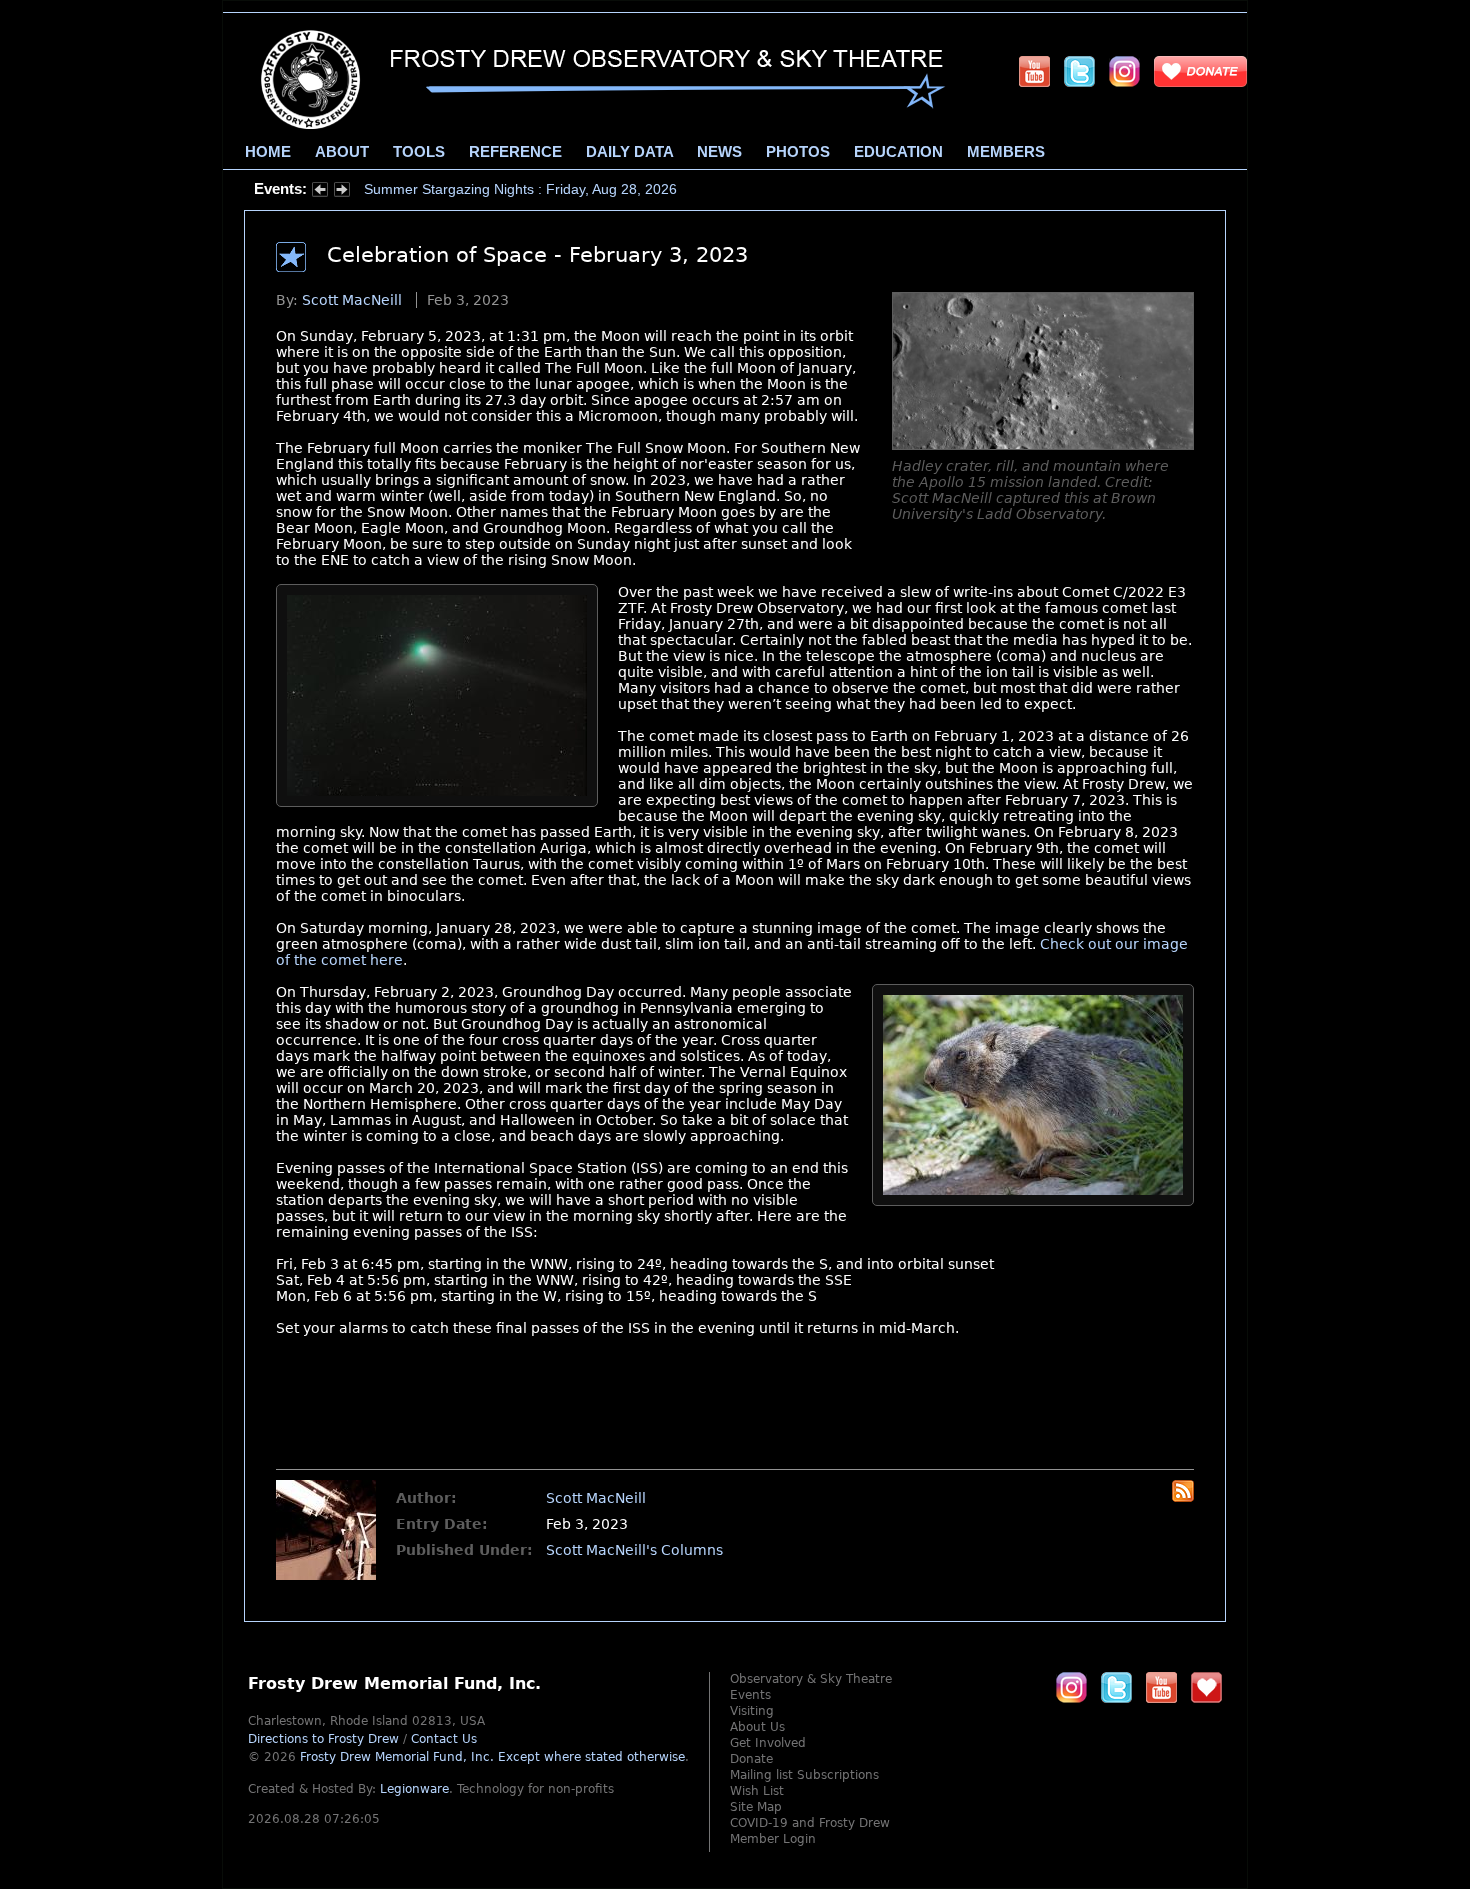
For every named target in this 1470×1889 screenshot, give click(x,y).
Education (898, 152)
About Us (757, 1727)
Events (750, 1695)
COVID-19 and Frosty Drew (810, 1823)
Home (268, 152)
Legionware (414, 1789)
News (719, 152)
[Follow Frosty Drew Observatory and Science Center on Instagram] (1124, 71)
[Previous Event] (320, 192)
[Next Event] (342, 192)
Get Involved (768, 1743)
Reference (515, 152)
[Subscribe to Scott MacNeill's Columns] (1183, 1497)
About (342, 152)
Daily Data (629, 152)
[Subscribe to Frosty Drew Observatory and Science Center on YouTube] (1034, 71)
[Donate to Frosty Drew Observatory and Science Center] (1200, 71)
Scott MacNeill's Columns (634, 1550)
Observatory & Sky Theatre (811, 1679)
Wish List (757, 1791)
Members (1006, 152)
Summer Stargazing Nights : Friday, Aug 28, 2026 (520, 189)
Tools (419, 152)
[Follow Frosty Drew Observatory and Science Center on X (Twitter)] (1079, 71)
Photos (798, 152)
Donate (751, 1759)
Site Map (756, 1807)
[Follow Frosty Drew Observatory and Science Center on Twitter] (1116, 1687)
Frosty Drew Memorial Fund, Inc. (492, 1757)
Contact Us (444, 1739)
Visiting (752, 1711)
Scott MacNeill (352, 300)
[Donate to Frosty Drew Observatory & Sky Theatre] (1206, 1687)
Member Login (773, 1839)
